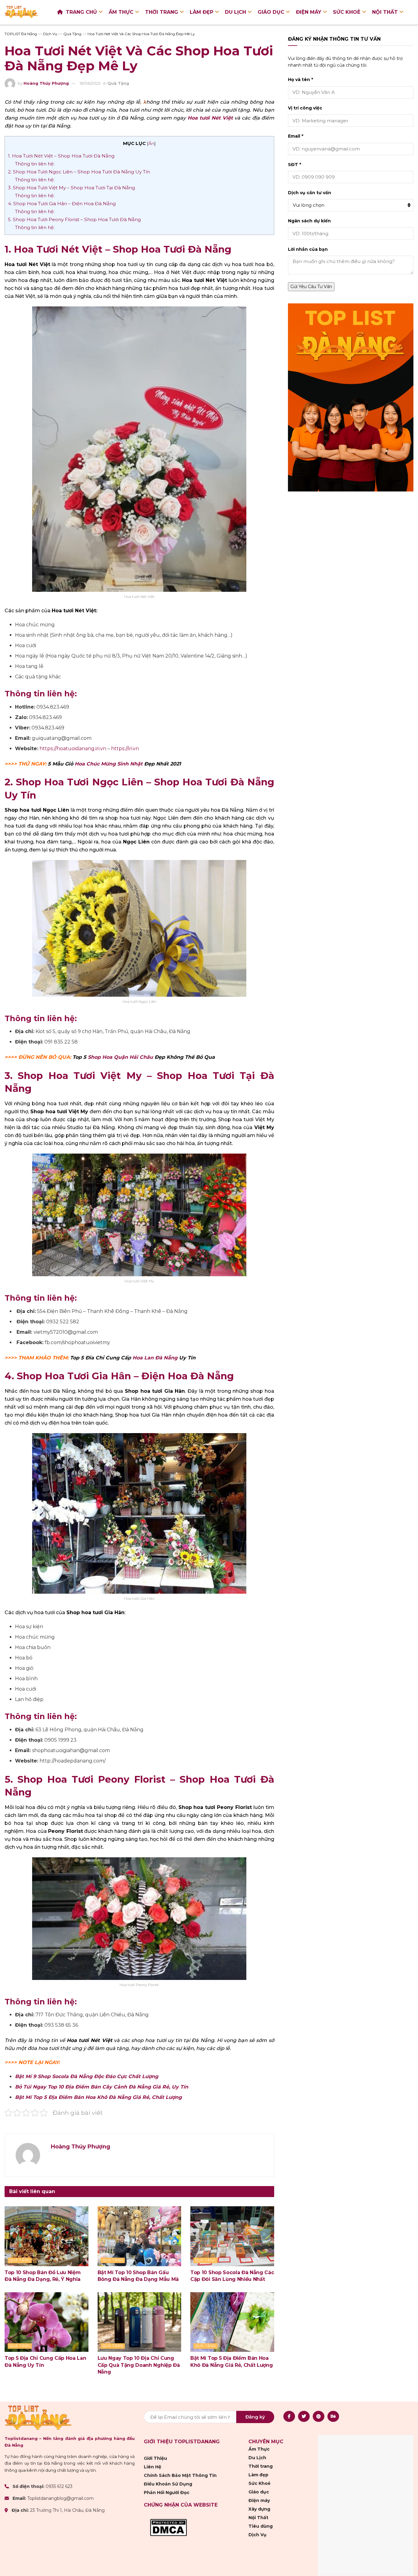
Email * (296, 136)
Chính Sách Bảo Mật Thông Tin (180, 2475)
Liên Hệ (153, 2467)
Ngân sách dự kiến (309, 221)
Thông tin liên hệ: (35, 164)
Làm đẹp (202, 12)
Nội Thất (385, 12)
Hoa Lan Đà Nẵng (155, 1358)
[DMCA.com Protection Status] (168, 2527)
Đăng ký (255, 2417)
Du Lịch (235, 12)
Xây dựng (259, 2509)
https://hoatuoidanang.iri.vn (73, 749)
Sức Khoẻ (347, 12)
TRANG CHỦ (81, 12)
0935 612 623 (59, 2486)
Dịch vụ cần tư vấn (310, 193)
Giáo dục (271, 12)
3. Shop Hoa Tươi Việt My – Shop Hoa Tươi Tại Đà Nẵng (71, 188)
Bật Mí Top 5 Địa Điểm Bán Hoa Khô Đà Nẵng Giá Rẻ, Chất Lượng (98, 2097)
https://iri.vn (125, 749)
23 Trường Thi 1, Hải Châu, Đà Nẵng (67, 2511)
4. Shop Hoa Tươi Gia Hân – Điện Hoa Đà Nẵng (62, 204)
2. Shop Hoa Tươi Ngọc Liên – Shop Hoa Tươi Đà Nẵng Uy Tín (79, 172)
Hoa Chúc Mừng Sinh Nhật (109, 764)
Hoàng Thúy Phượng (46, 83)
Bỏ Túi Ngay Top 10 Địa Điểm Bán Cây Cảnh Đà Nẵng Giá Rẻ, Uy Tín (102, 2087)
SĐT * (295, 165)
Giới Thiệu (155, 2458)
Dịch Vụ (258, 2535)
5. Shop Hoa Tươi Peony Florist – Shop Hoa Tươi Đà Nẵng (75, 219)
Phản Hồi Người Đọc (167, 2493)
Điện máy (309, 12)
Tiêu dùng (261, 2526)
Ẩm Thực (121, 12)
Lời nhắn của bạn (308, 249)
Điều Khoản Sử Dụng (168, 2484)
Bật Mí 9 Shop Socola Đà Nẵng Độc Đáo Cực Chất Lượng (87, 2076)
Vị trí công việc (305, 108)
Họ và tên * (300, 80)
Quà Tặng (118, 83)
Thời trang (162, 12)
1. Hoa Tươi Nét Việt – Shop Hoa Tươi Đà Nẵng (61, 156)
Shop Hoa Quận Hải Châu (120, 1057)
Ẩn (151, 143)
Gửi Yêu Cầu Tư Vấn (311, 287)
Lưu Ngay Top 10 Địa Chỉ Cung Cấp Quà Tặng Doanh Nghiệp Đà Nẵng (139, 2365)
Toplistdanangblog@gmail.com (60, 2499)
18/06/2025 (90, 83)
